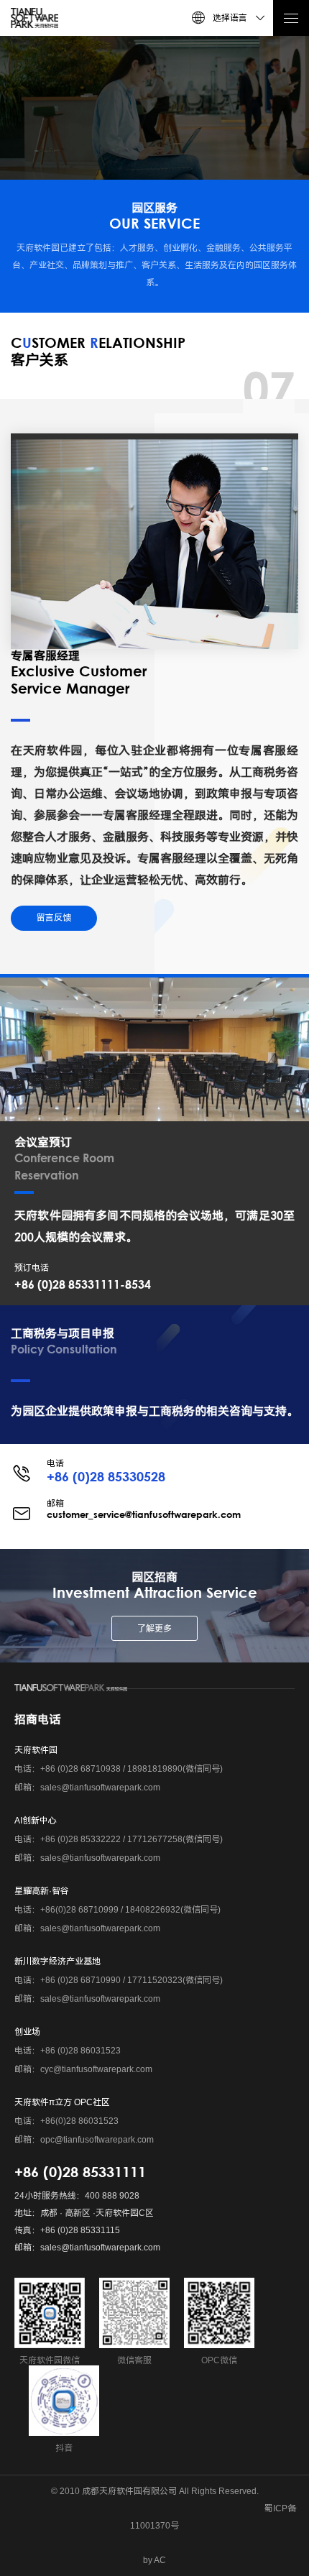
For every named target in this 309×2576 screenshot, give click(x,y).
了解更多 (154, 1629)
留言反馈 (54, 918)
